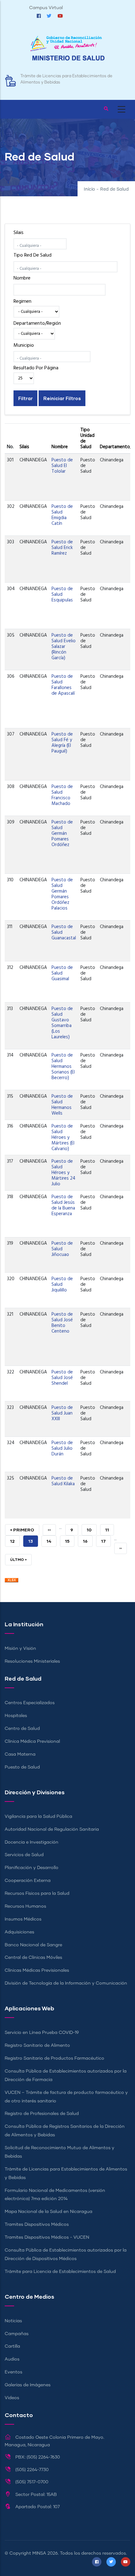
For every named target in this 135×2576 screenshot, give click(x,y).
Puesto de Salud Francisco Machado (62, 795)
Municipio (24, 345)
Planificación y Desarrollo (32, 1868)
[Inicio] (67, 51)
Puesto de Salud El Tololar (62, 466)
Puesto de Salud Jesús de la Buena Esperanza (63, 1205)
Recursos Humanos (25, 1906)
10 (92, 1530)
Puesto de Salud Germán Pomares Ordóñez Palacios (62, 894)
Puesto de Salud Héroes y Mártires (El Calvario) (63, 1138)
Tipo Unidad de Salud (87, 438)
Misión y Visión (20, 1649)
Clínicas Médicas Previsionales (37, 1970)
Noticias (13, 2321)
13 (33, 1543)
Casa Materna (20, 1754)
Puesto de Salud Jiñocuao (62, 1249)
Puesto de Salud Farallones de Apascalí (63, 685)
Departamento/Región (37, 323)
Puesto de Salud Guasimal (62, 973)
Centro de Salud (22, 1729)
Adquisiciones (19, 1932)
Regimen (22, 302)
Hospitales (16, 1716)
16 (88, 1541)
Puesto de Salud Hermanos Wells (62, 1105)
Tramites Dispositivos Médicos (37, 2225)
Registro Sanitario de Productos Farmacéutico (54, 2058)
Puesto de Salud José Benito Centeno (62, 1323)
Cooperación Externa (28, 1881)
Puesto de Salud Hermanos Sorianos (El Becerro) (63, 1067)
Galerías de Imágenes (28, 2385)
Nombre (22, 278)
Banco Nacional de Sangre (33, 1945)
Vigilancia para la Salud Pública (38, 1817)
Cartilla (12, 2346)
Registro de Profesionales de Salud (42, 2114)
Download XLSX (11, 1582)
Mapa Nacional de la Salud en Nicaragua (49, 2212)
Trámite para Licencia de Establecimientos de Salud (60, 2272)
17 (106, 1541)
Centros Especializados (30, 1703)
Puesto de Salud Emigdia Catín (62, 515)
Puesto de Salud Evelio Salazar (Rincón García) (64, 647)
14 (51, 1541)
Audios (12, 2359)
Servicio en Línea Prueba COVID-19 (42, 2033)
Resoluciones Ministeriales (32, 1661)
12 (15, 1541)
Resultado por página (36, 368)
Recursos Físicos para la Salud (37, 1894)
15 (70, 1541)
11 (110, 1530)
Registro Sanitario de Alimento (37, 2046)
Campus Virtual (46, 8)
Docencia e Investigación (32, 1842)
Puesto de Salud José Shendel (62, 1378)
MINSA (39, 2553)
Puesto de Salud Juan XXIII (62, 1413)
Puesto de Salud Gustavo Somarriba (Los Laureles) (62, 1023)
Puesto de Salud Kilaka (63, 1481)
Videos (12, 2398)
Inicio (89, 189)
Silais (19, 233)
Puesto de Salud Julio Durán (62, 1448)
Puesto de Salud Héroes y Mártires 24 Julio (63, 1173)
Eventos (13, 2372)
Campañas (17, 2334)
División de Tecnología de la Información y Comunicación (66, 1983)
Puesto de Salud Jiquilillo (62, 1285)
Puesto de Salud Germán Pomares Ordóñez (62, 834)
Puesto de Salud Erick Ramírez (62, 548)
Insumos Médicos (23, 1919)
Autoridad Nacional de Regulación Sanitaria (52, 1829)
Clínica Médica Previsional (32, 1742)
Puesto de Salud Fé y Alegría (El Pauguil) (62, 743)
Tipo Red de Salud (32, 255)
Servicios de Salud (24, 1855)
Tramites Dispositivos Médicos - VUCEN (47, 2237)
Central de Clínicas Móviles (33, 1958)
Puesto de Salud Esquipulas (62, 595)
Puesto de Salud (22, 1767)
